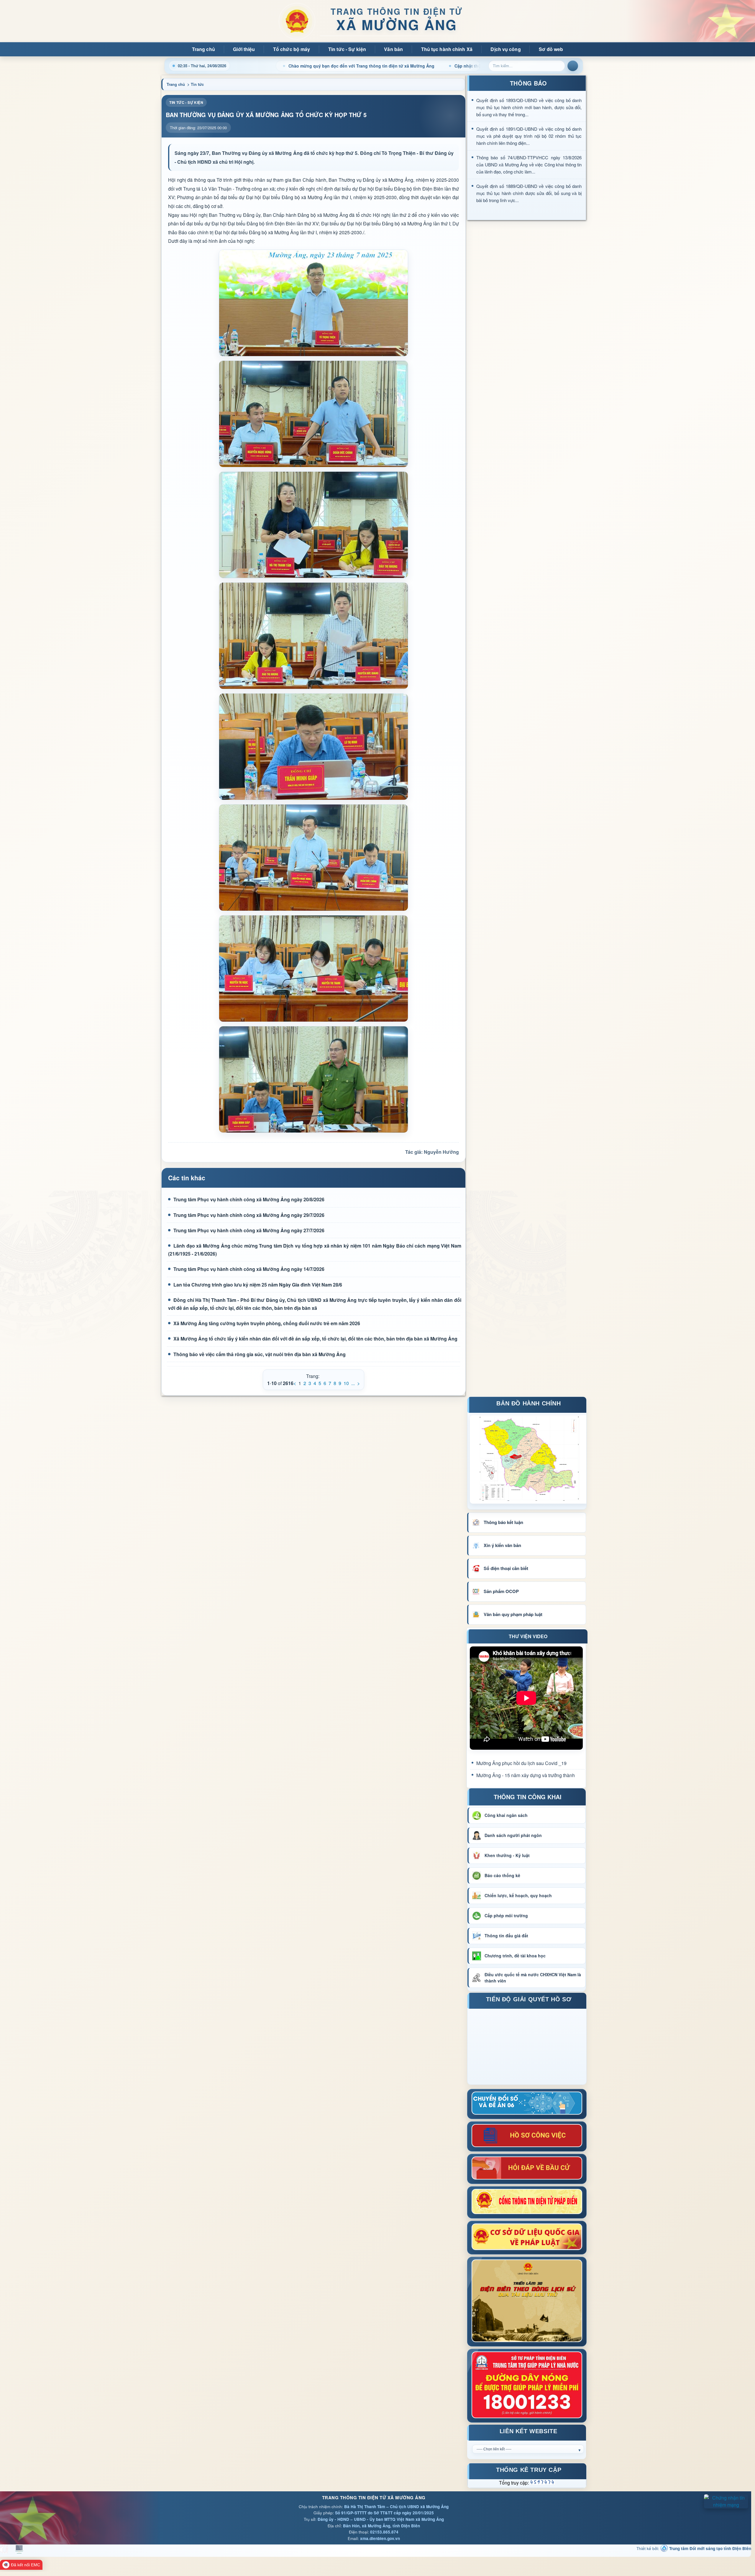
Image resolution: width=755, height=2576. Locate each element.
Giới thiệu (244, 49)
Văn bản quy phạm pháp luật (513, 1614)
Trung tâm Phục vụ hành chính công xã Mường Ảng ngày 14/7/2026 (249, 1269)
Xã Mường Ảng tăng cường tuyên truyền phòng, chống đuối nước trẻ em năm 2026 (267, 1323)
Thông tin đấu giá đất (506, 1936)
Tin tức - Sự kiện (347, 49)
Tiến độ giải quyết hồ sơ (529, 2000)
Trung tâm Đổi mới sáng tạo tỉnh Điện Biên (710, 2548)
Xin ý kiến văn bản (502, 1545)
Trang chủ (203, 49)
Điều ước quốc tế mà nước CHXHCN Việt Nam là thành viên (533, 1978)
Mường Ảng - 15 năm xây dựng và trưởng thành (526, 1775)
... (353, 1383)
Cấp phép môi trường (506, 1915)
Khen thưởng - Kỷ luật (507, 1855)
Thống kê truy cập (529, 2471)
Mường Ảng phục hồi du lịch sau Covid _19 (521, 1763)
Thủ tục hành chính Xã (447, 49)
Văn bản (393, 49)
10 (346, 1383)
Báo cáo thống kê (502, 1875)
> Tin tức (196, 84)
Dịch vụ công (505, 49)
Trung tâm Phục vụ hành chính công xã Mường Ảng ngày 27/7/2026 (249, 1230)
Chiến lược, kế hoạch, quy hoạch (518, 1895)
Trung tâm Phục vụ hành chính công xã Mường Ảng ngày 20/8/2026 (249, 1199)
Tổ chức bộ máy (292, 49)
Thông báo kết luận (503, 1522)
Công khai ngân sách (506, 1815)
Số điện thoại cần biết (506, 1568)
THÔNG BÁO (528, 83)
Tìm (573, 66)
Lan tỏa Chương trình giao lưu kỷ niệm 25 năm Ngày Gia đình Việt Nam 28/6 (258, 1285)
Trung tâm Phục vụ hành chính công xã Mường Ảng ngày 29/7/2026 (249, 1215)
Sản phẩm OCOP (501, 1591)
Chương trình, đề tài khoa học (515, 1956)
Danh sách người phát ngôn (513, 1835)
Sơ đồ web (551, 49)
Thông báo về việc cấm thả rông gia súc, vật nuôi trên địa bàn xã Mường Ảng (260, 1354)
